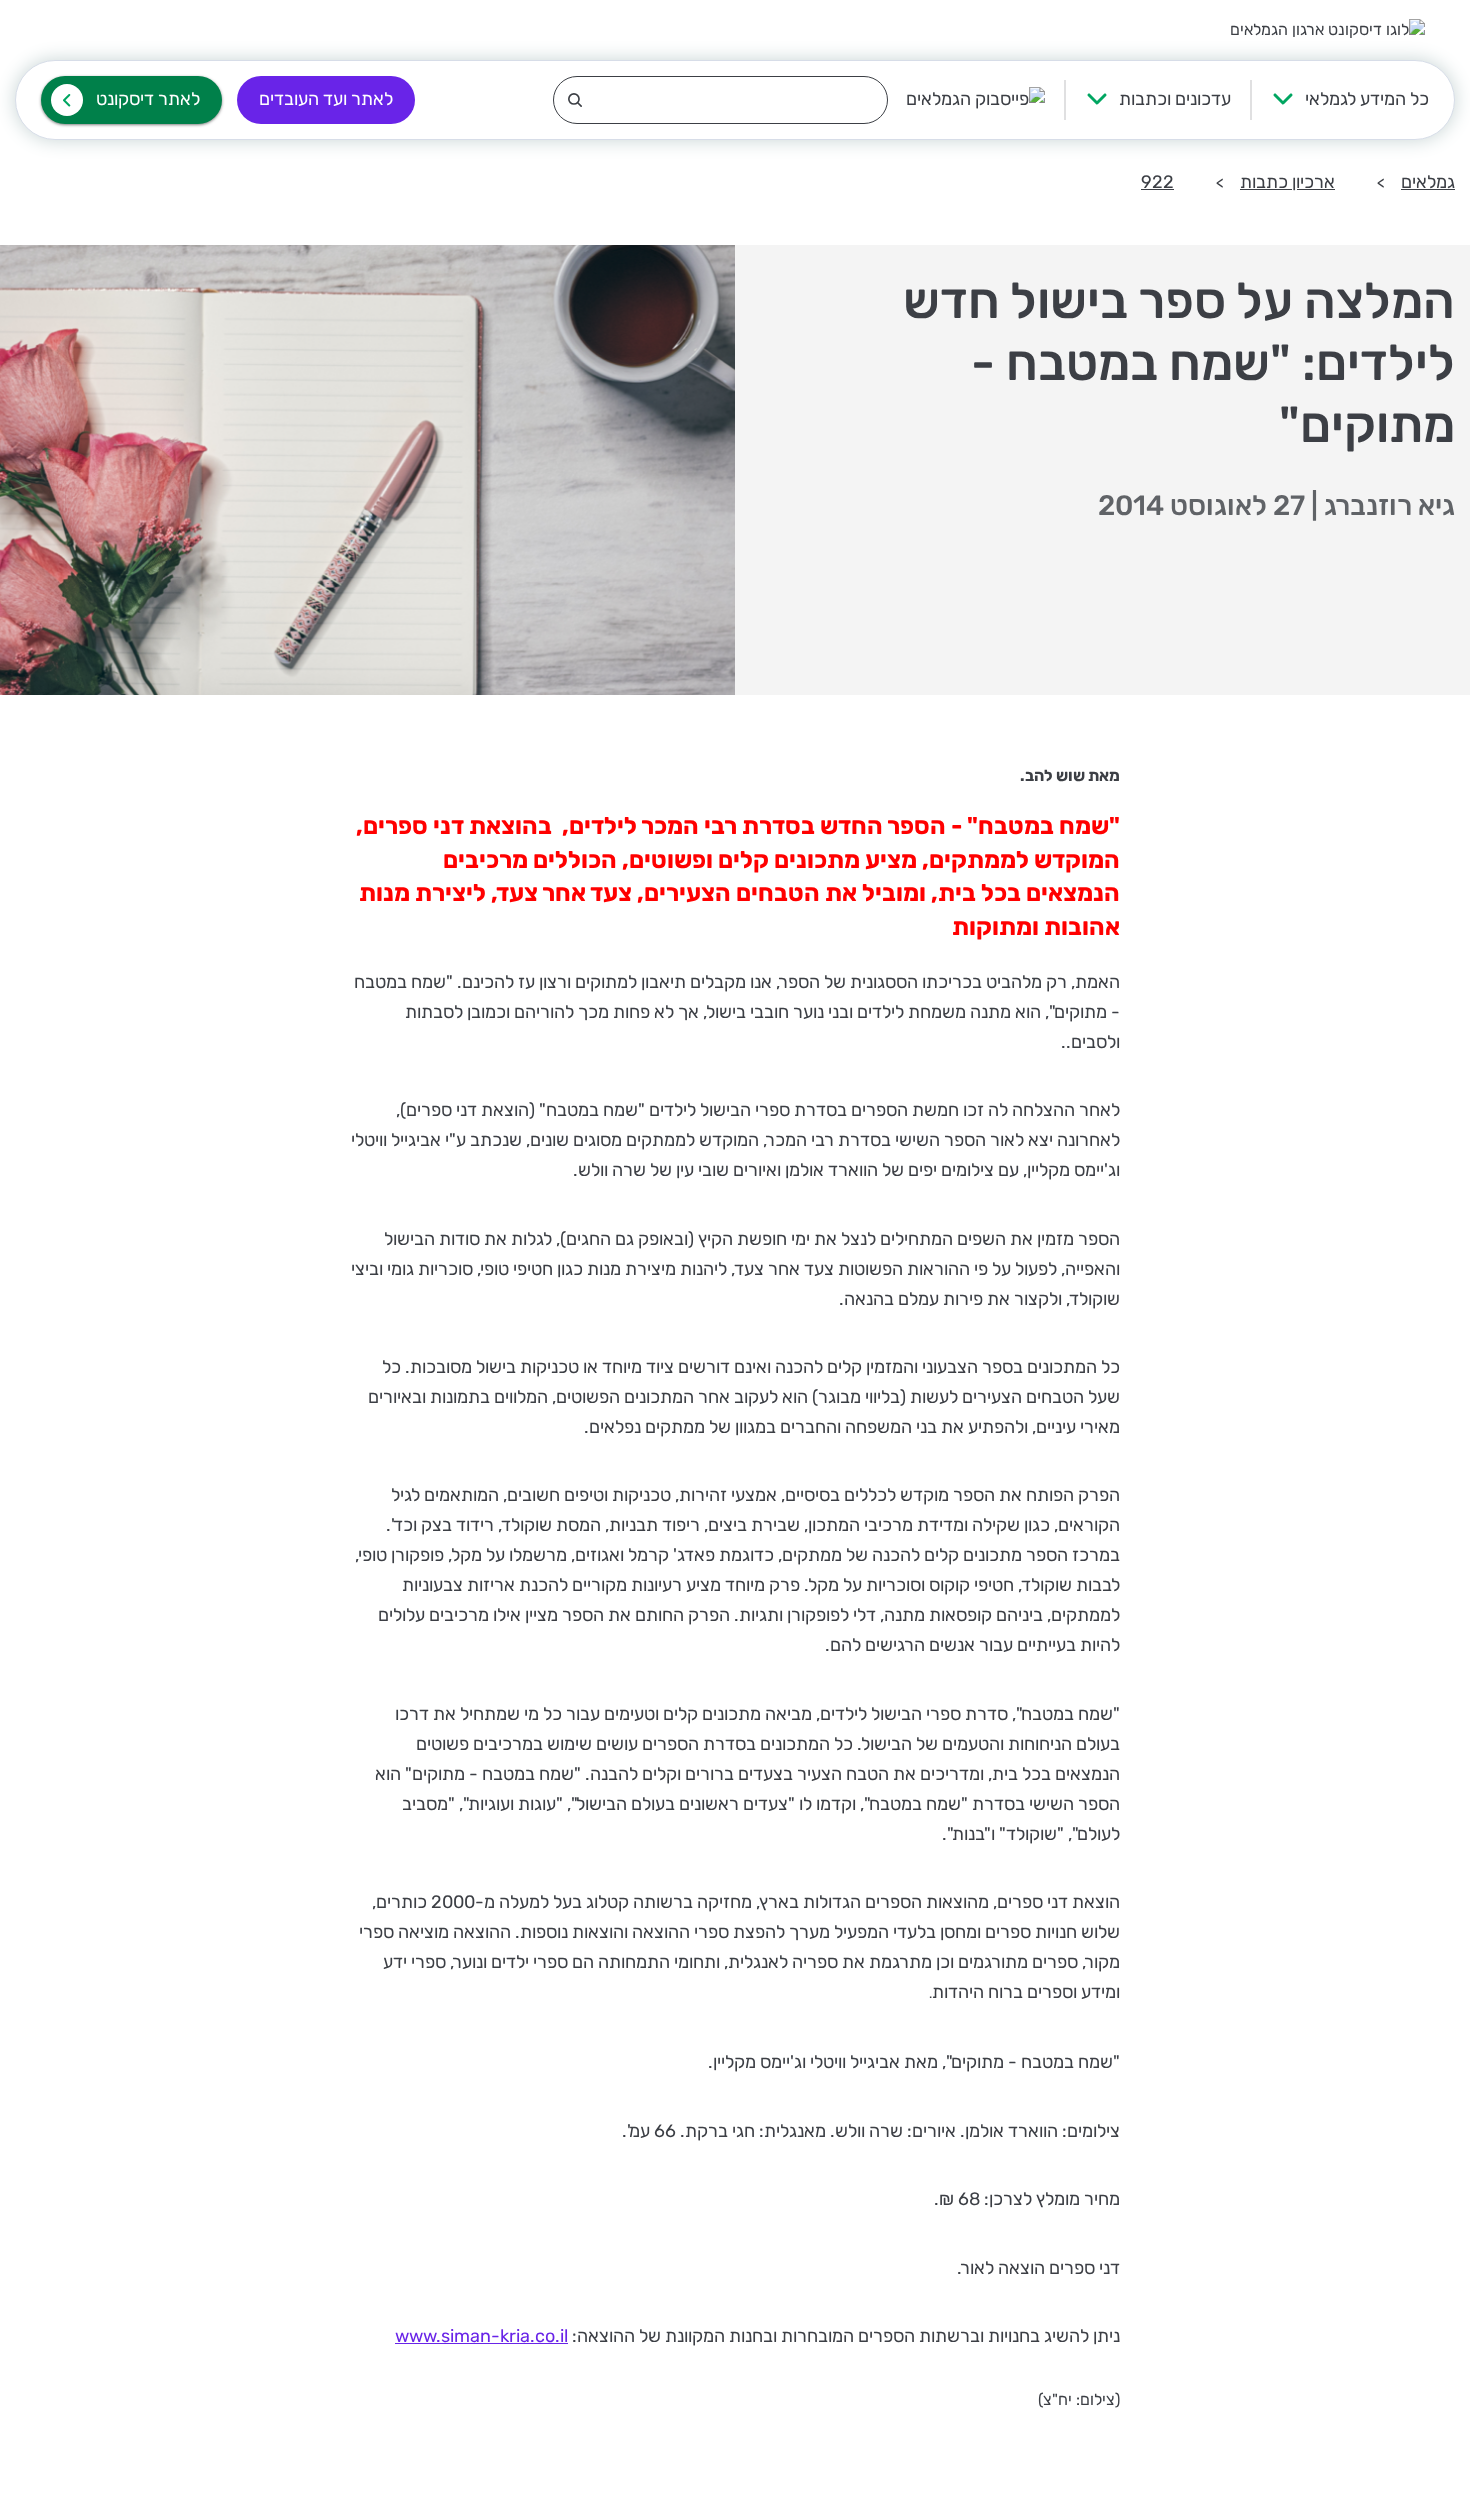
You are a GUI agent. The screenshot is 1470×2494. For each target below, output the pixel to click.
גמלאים (1428, 182)
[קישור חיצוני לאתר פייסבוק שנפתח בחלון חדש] (975, 100)
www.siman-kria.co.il (481, 2336)
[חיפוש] (720, 100)
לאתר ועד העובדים (326, 99)
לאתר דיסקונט (148, 99)
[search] (720, 100)
